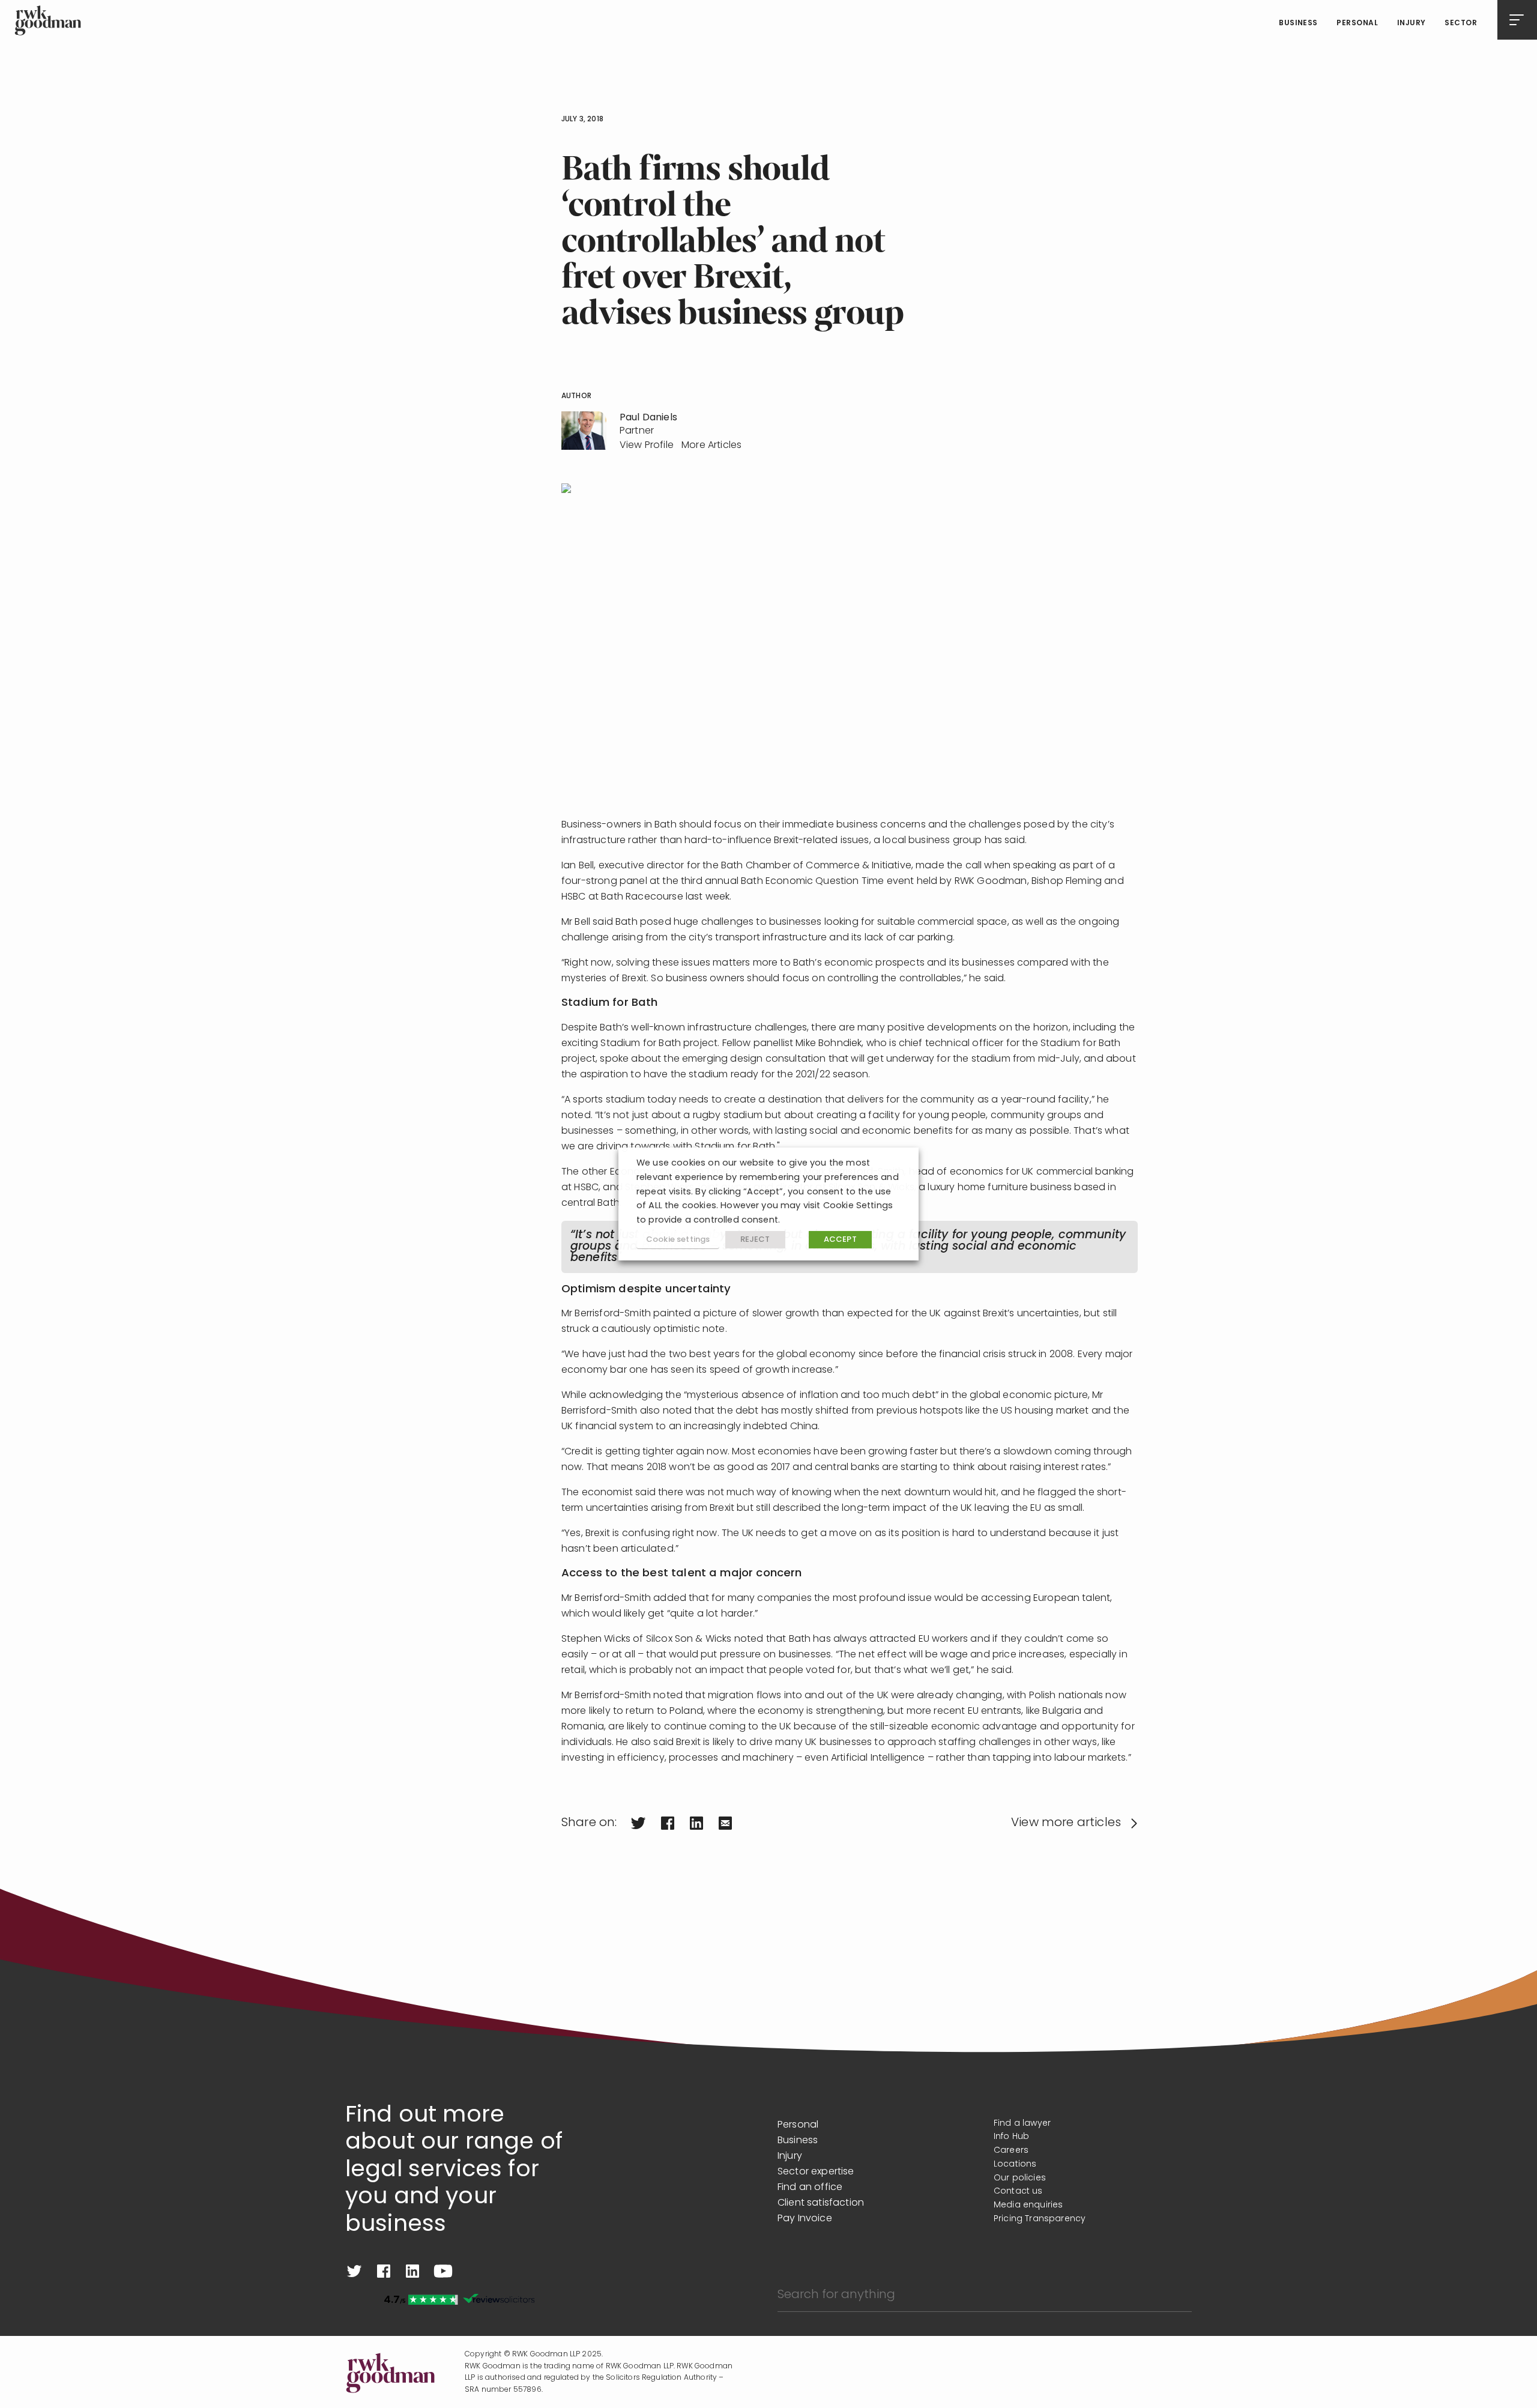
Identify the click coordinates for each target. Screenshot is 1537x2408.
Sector (1461, 23)
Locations (1015, 2164)
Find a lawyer (1022, 2124)
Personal (1357, 23)
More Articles (711, 446)
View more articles (1066, 1823)
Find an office (810, 2188)
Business (1298, 23)
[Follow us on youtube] (443, 2271)
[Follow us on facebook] (384, 2271)
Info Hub (1011, 2137)
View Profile (647, 446)
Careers (1011, 2151)
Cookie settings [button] (678, 1240)
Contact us (1018, 2192)
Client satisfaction (821, 2203)
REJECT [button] (755, 1240)
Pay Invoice (805, 2219)
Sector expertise (816, 2172)
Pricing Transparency (1040, 2219)
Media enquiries (1028, 2205)
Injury (1412, 23)
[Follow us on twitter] (354, 2271)
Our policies (1020, 2178)
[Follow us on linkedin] (412, 2271)
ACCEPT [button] (840, 1240)
